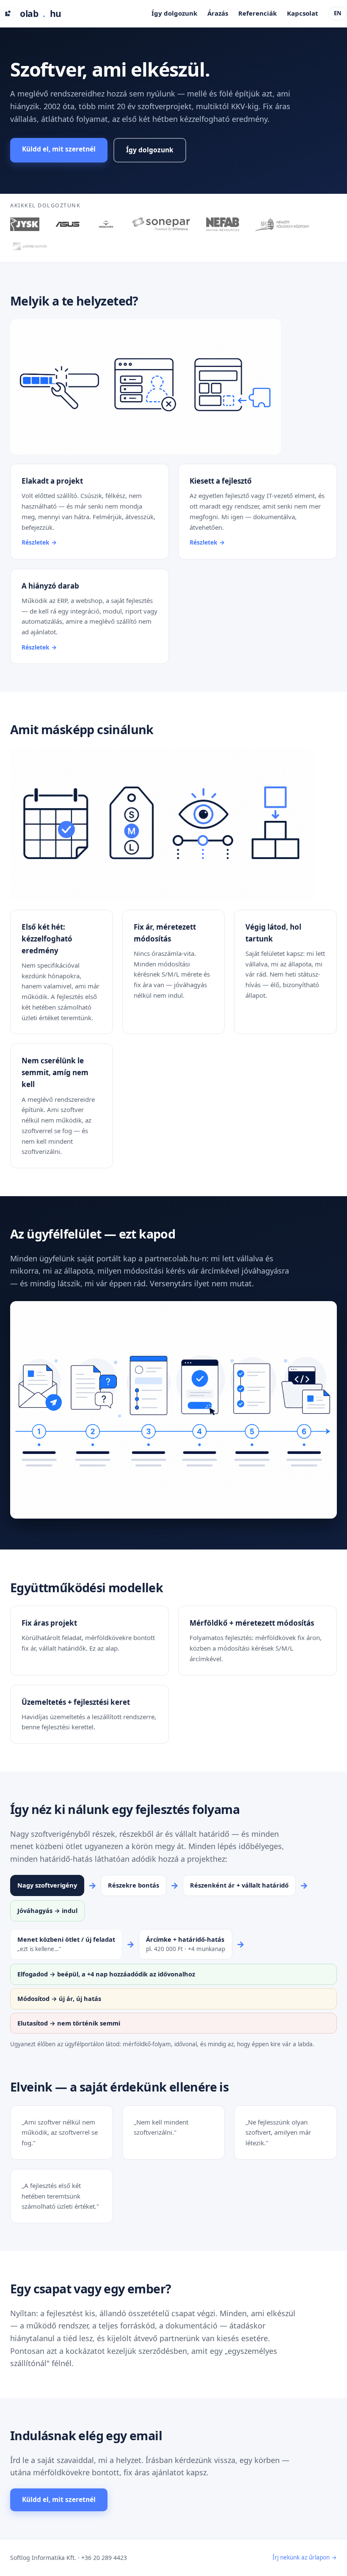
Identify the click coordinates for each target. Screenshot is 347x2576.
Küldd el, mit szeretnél (59, 149)
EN (338, 13)
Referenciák (257, 13)
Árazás (218, 13)
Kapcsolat (303, 13)
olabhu (41, 14)
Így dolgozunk (174, 13)
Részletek (36, 542)
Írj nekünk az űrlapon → (305, 2557)
